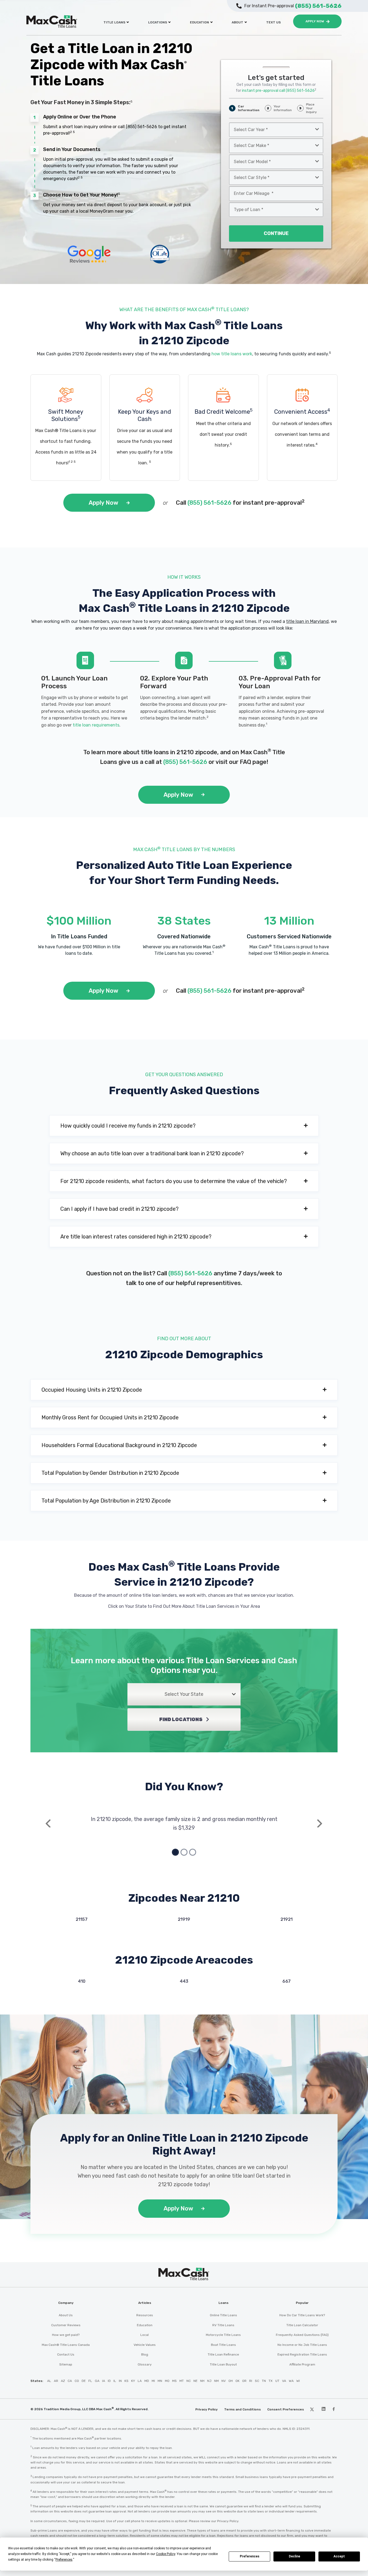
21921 (287, 1919)
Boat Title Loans (223, 2345)
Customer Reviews (66, 2325)
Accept (339, 2556)
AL (49, 2381)
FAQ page (253, 762)
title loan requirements (96, 725)
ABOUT (237, 22)
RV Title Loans (223, 2325)
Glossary (145, 2364)
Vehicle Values (145, 2345)
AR (56, 2381)
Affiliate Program (302, 2364)
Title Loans (114, 22)
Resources (145, 2315)
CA (70, 2381)
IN (120, 2381)
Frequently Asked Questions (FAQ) (302, 2335)
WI (298, 2381)
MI (153, 2381)
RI (251, 2381)
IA (104, 2381)
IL (115, 2381)
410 (82, 1981)
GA (97, 2381)
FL (90, 2381)
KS (126, 2381)
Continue (276, 233)
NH (202, 2381)
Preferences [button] (64, 2560)
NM (216, 2381)
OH (231, 2381)
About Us (66, 2315)
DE (84, 2381)
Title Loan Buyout (223, 2364)
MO (167, 2381)
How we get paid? (66, 2335)
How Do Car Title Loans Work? (302, 2315)
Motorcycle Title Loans (223, 2335)
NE (195, 2381)
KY (133, 2381)
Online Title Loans (223, 2315)
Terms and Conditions (242, 2409)
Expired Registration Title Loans (302, 2354)
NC (189, 2381)
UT (277, 2381)
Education (199, 22)
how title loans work (232, 354)
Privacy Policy (206, 2409)
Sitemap (66, 2364)
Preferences (250, 2556)
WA (291, 2381)
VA (284, 2381)
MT (182, 2381)
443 (184, 1981)
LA (140, 2381)
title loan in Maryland (307, 621)
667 (287, 1981)
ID (109, 2381)
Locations (158, 22)
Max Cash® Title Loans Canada (66, 2345)
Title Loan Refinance (223, 2354)
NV (224, 2381)
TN (264, 2381)
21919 (184, 1919)
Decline (294, 2556)
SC (257, 2381)
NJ (209, 2381)
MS (174, 2381)
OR (244, 2381)
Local (145, 2335)
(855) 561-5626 (141, 127)
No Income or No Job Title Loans (302, 2345)
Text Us (273, 22)
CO (77, 2381)
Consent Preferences (286, 2409)
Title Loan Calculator (302, 2325)
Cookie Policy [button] (166, 2554)
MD (147, 2381)
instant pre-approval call (278, 91)
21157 (82, 1919)
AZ (63, 2381)
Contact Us (66, 2354)
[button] (184, 1126)
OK (237, 2381)
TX (271, 2381)
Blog (145, 2354)
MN (160, 2381)
